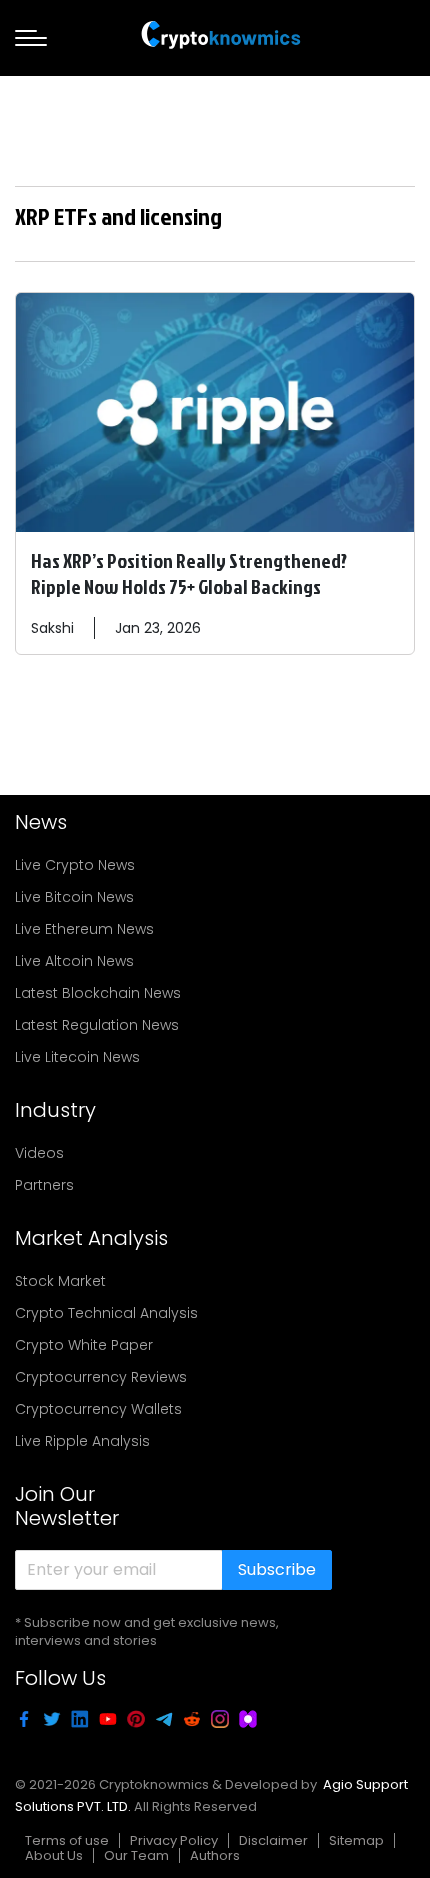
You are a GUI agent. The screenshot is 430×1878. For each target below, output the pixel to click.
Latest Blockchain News (98, 993)
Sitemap (356, 1840)
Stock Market (60, 1281)
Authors (215, 1855)
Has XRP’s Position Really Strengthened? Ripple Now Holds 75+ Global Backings (189, 573)
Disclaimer (273, 1840)
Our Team (136, 1855)
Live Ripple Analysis (82, 1441)
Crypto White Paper (84, 1345)
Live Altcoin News (74, 961)
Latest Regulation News (97, 1025)
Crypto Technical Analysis (106, 1313)
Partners (44, 1185)
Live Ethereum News (84, 929)
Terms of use (67, 1840)
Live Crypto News (75, 865)
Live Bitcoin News (74, 897)
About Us (54, 1855)
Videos (39, 1153)
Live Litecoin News (77, 1057)
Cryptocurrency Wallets (98, 1409)
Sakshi (52, 628)
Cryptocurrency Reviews (101, 1377)
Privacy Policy (174, 1840)
